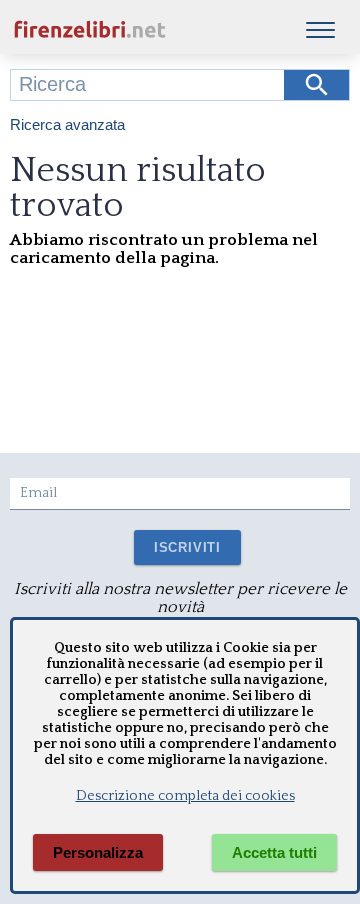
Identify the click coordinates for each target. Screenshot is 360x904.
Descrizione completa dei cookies (185, 796)
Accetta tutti (274, 852)
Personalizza (98, 852)
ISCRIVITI (187, 547)
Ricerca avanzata (67, 124)
